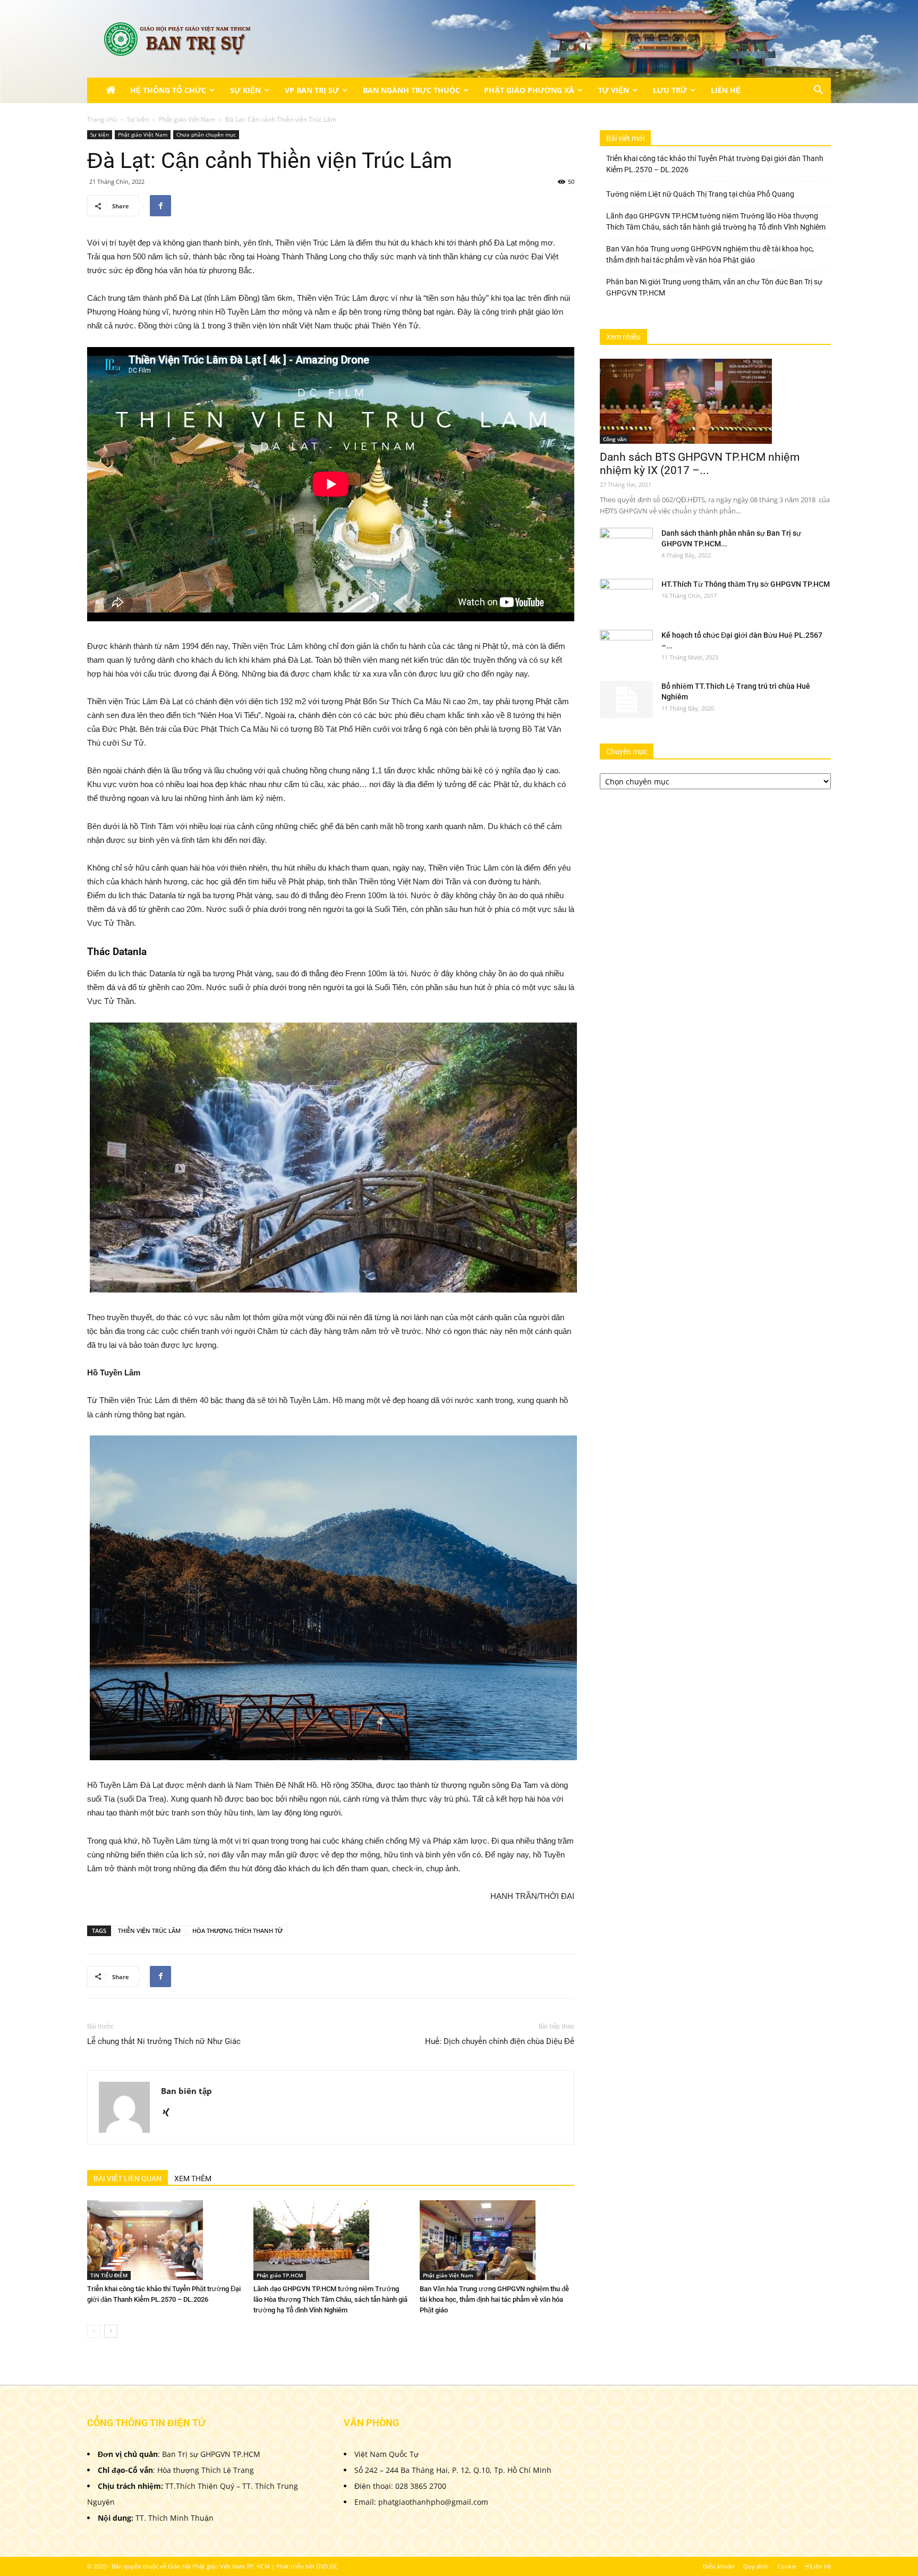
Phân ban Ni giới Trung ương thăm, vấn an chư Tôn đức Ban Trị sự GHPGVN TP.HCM (714, 287)
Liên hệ (818, 2566)
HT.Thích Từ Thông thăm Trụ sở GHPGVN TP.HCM (746, 584)
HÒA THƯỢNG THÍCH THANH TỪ (237, 1931)
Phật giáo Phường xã (529, 90)
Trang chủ (102, 119)
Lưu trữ (670, 90)
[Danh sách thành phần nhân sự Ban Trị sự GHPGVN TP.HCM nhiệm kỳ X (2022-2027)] (626, 546)
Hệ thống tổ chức (168, 90)
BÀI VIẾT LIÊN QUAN (127, 2178)
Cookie (787, 2566)
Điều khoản (719, 2566)
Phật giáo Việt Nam (187, 119)
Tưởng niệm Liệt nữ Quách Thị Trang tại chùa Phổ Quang (700, 194)
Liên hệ (726, 90)
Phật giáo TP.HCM (280, 2275)
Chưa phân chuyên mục (206, 134)
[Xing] (170, 2113)
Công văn (615, 439)
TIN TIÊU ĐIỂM (109, 2275)
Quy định (756, 2566)
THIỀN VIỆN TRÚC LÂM (149, 1931)
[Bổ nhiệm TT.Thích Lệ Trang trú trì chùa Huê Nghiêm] (626, 699)
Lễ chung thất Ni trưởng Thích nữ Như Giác (164, 2041)
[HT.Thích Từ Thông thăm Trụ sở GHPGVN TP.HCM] (626, 597)
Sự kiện (245, 90)
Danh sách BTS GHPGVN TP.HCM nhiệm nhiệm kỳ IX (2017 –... (700, 464)
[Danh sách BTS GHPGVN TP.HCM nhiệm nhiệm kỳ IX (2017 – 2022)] (715, 401)
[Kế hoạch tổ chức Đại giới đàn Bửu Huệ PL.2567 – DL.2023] (626, 648)
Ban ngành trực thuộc (411, 90)
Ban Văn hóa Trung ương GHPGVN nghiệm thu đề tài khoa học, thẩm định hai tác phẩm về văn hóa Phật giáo (494, 2299)
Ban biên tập (186, 2091)
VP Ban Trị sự (312, 90)
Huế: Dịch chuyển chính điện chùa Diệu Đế (500, 2041)
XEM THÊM (193, 2178)
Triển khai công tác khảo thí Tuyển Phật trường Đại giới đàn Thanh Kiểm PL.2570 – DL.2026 (715, 164)
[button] (818, 91)
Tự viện (614, 90)
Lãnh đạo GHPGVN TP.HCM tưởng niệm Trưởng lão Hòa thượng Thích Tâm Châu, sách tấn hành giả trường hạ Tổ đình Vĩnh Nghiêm (330, 2299)
